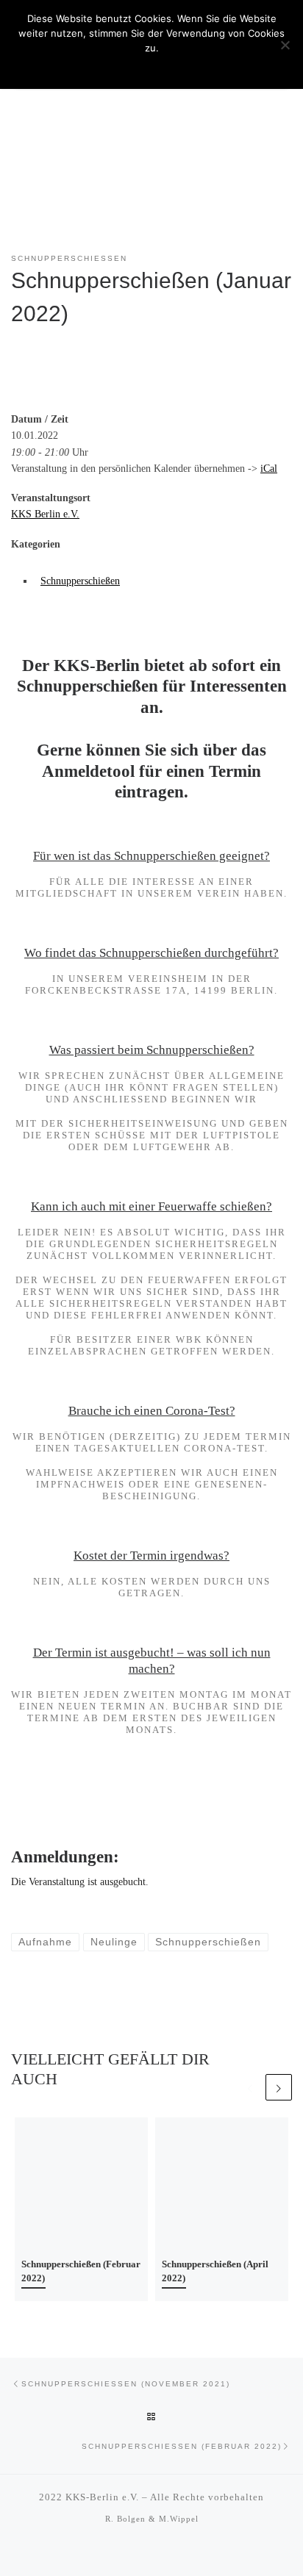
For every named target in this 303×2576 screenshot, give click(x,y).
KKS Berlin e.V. (45, 514)
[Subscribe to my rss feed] (142, 2553)
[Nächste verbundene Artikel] (279, 2087)
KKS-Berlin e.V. (102, 2497)
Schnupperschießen (80, 581)
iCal (269, 468)
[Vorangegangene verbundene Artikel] (250, 2087)
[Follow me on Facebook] (161, 2553)
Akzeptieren (151, 67)
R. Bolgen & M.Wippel (152, 2519)
